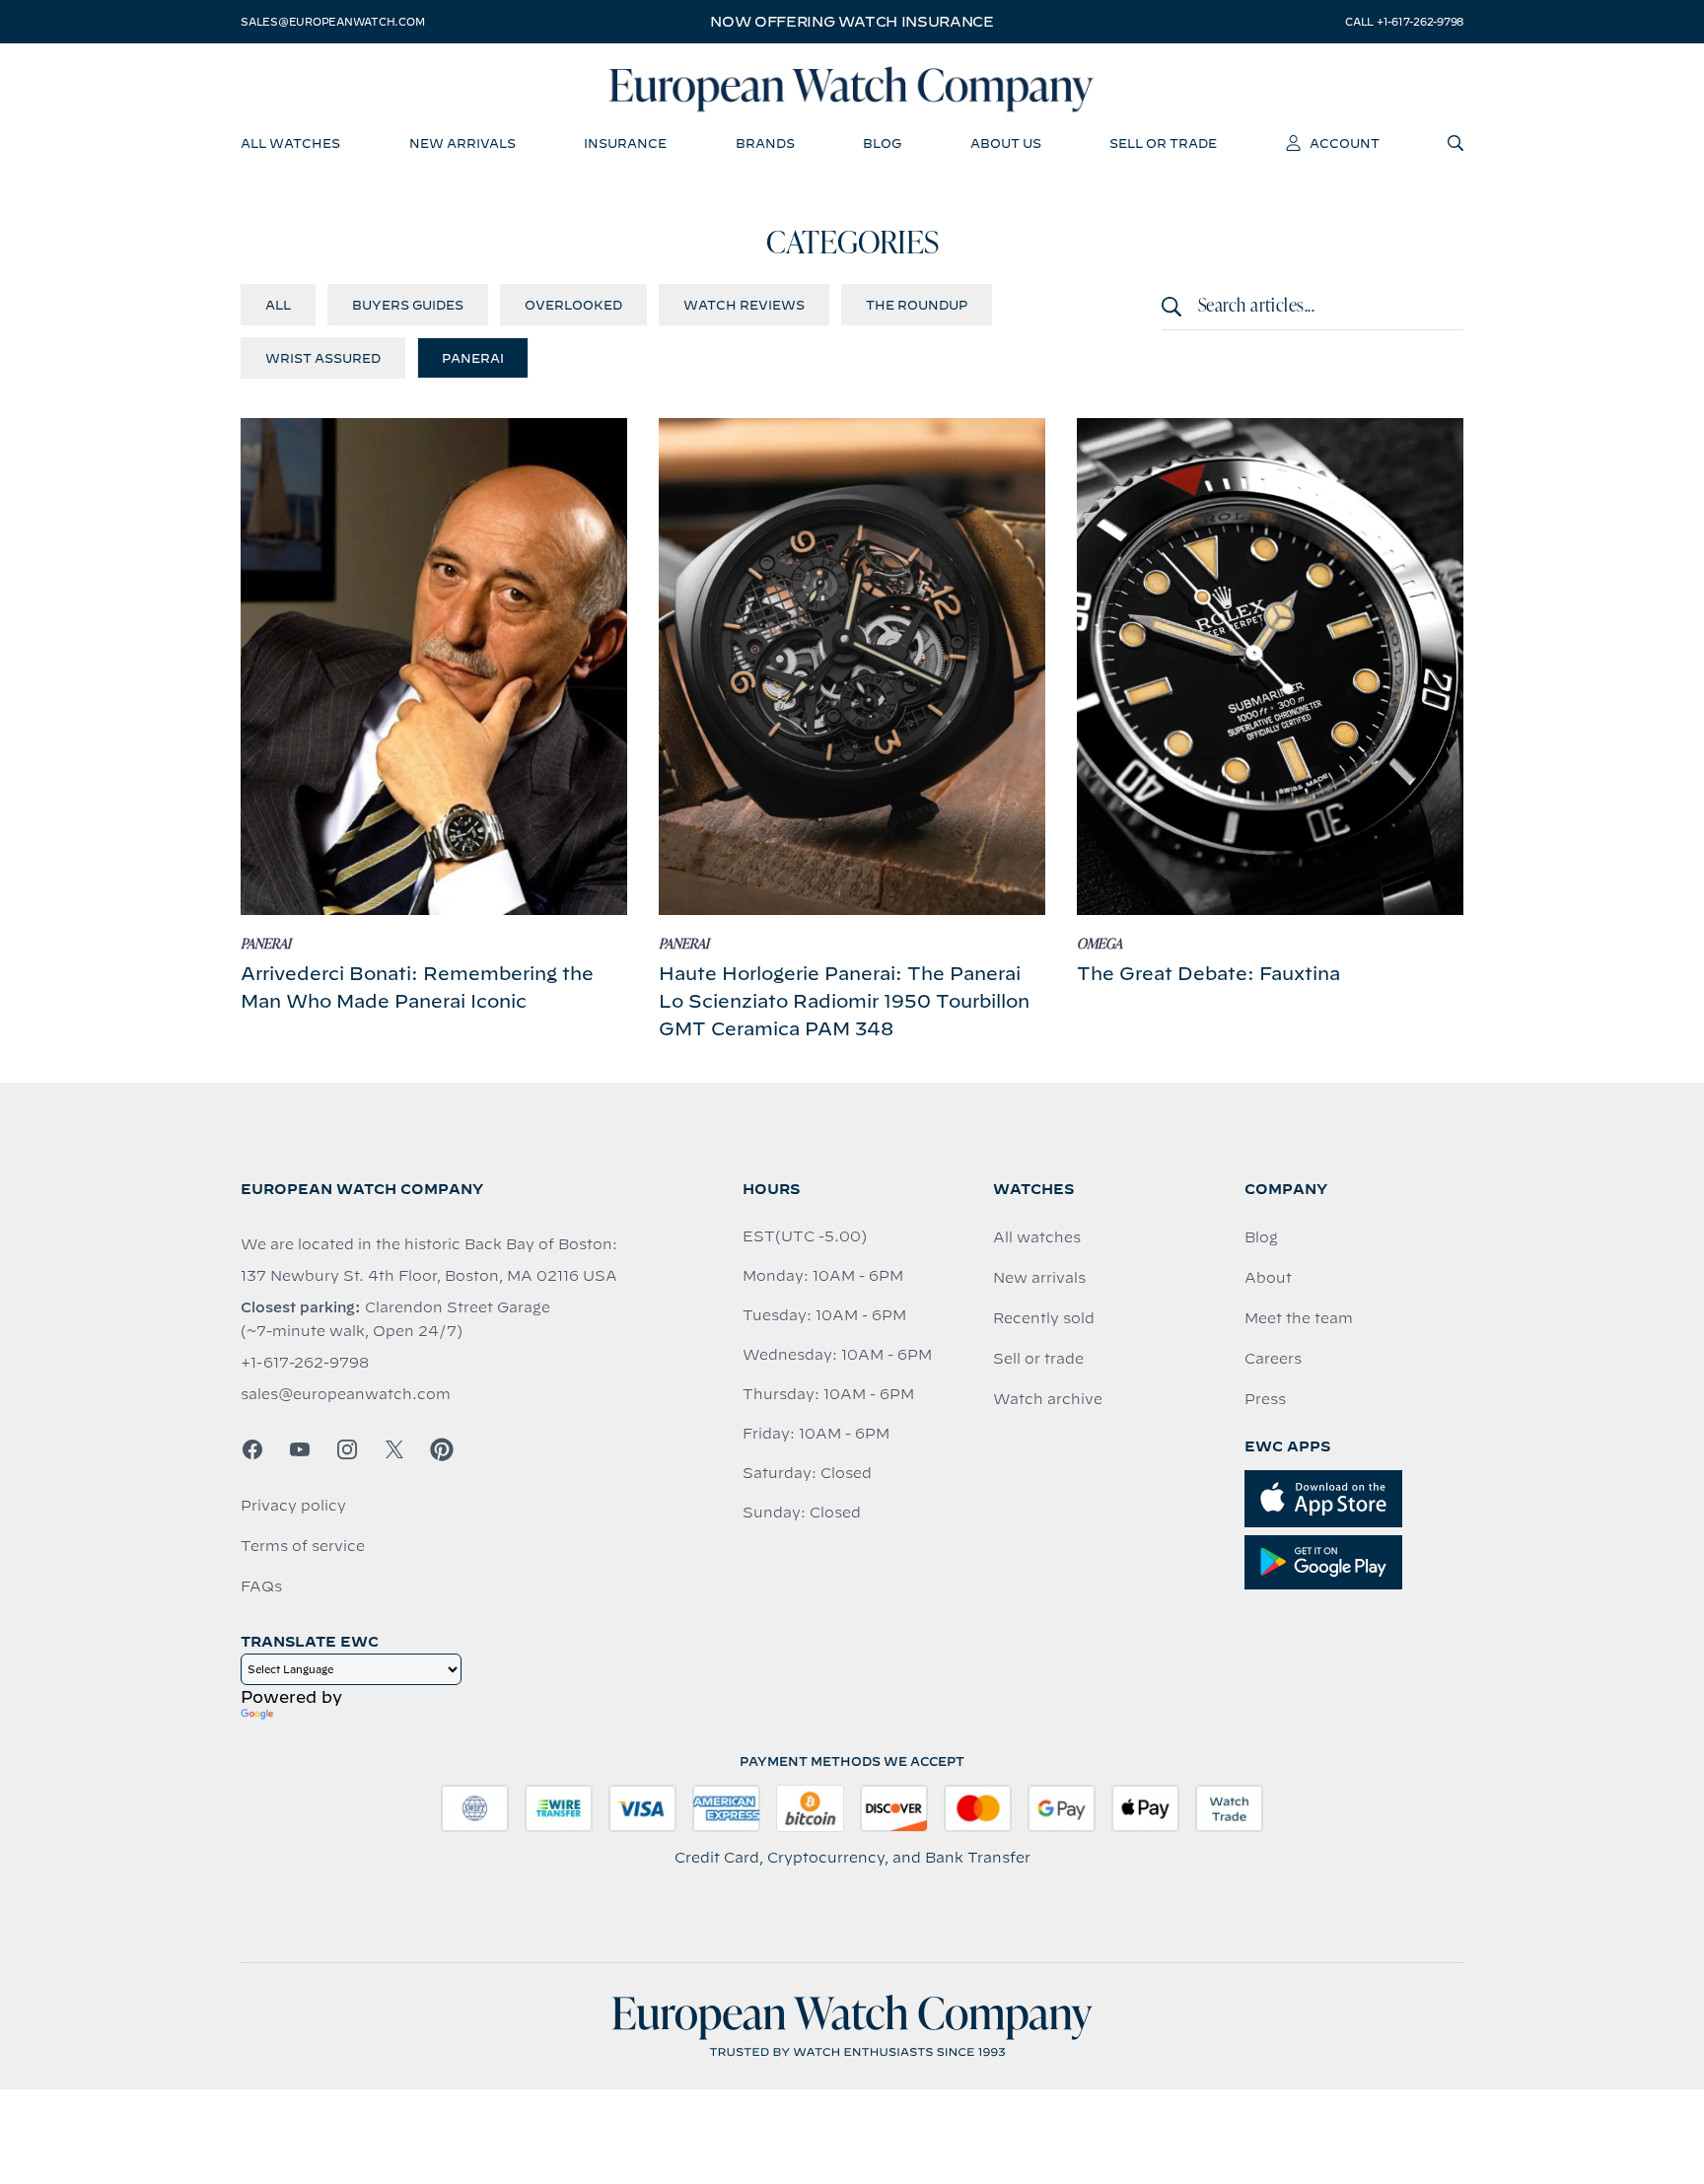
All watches (1037, 1237)
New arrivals (1039, 1278)
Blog (1261, 1237)
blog (882, 143)
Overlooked (573, 305)
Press (1265, 1399)
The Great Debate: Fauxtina (1208, 974)
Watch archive (1048, 1399)
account (1345, 143)
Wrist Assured (323, 358)
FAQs (261, 1586)
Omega (1100, 945)
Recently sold (1044, 1318)
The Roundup (917, 305)
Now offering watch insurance (852, 22)
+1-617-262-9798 (305, 1363)
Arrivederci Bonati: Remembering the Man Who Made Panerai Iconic (417, 987)
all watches (290, 143)
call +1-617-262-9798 (1404, 22)
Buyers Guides (408, 305)
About (1268, 1278)
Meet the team (1299, 1318)
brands (765, 143)
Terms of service (303, 1546)
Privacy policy (293, 1506)
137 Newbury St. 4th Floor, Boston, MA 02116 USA (429, 1276)
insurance (625, 143)
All (278, 305)
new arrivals (462, 143)
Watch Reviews (744, 305)
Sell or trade (1038, 1359)
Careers (1273, 1359)
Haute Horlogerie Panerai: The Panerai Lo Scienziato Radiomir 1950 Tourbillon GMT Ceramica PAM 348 (844, 1001)
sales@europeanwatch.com (332, 22)
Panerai (473, 358)
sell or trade (1163, 143)
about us (1006, 143)
